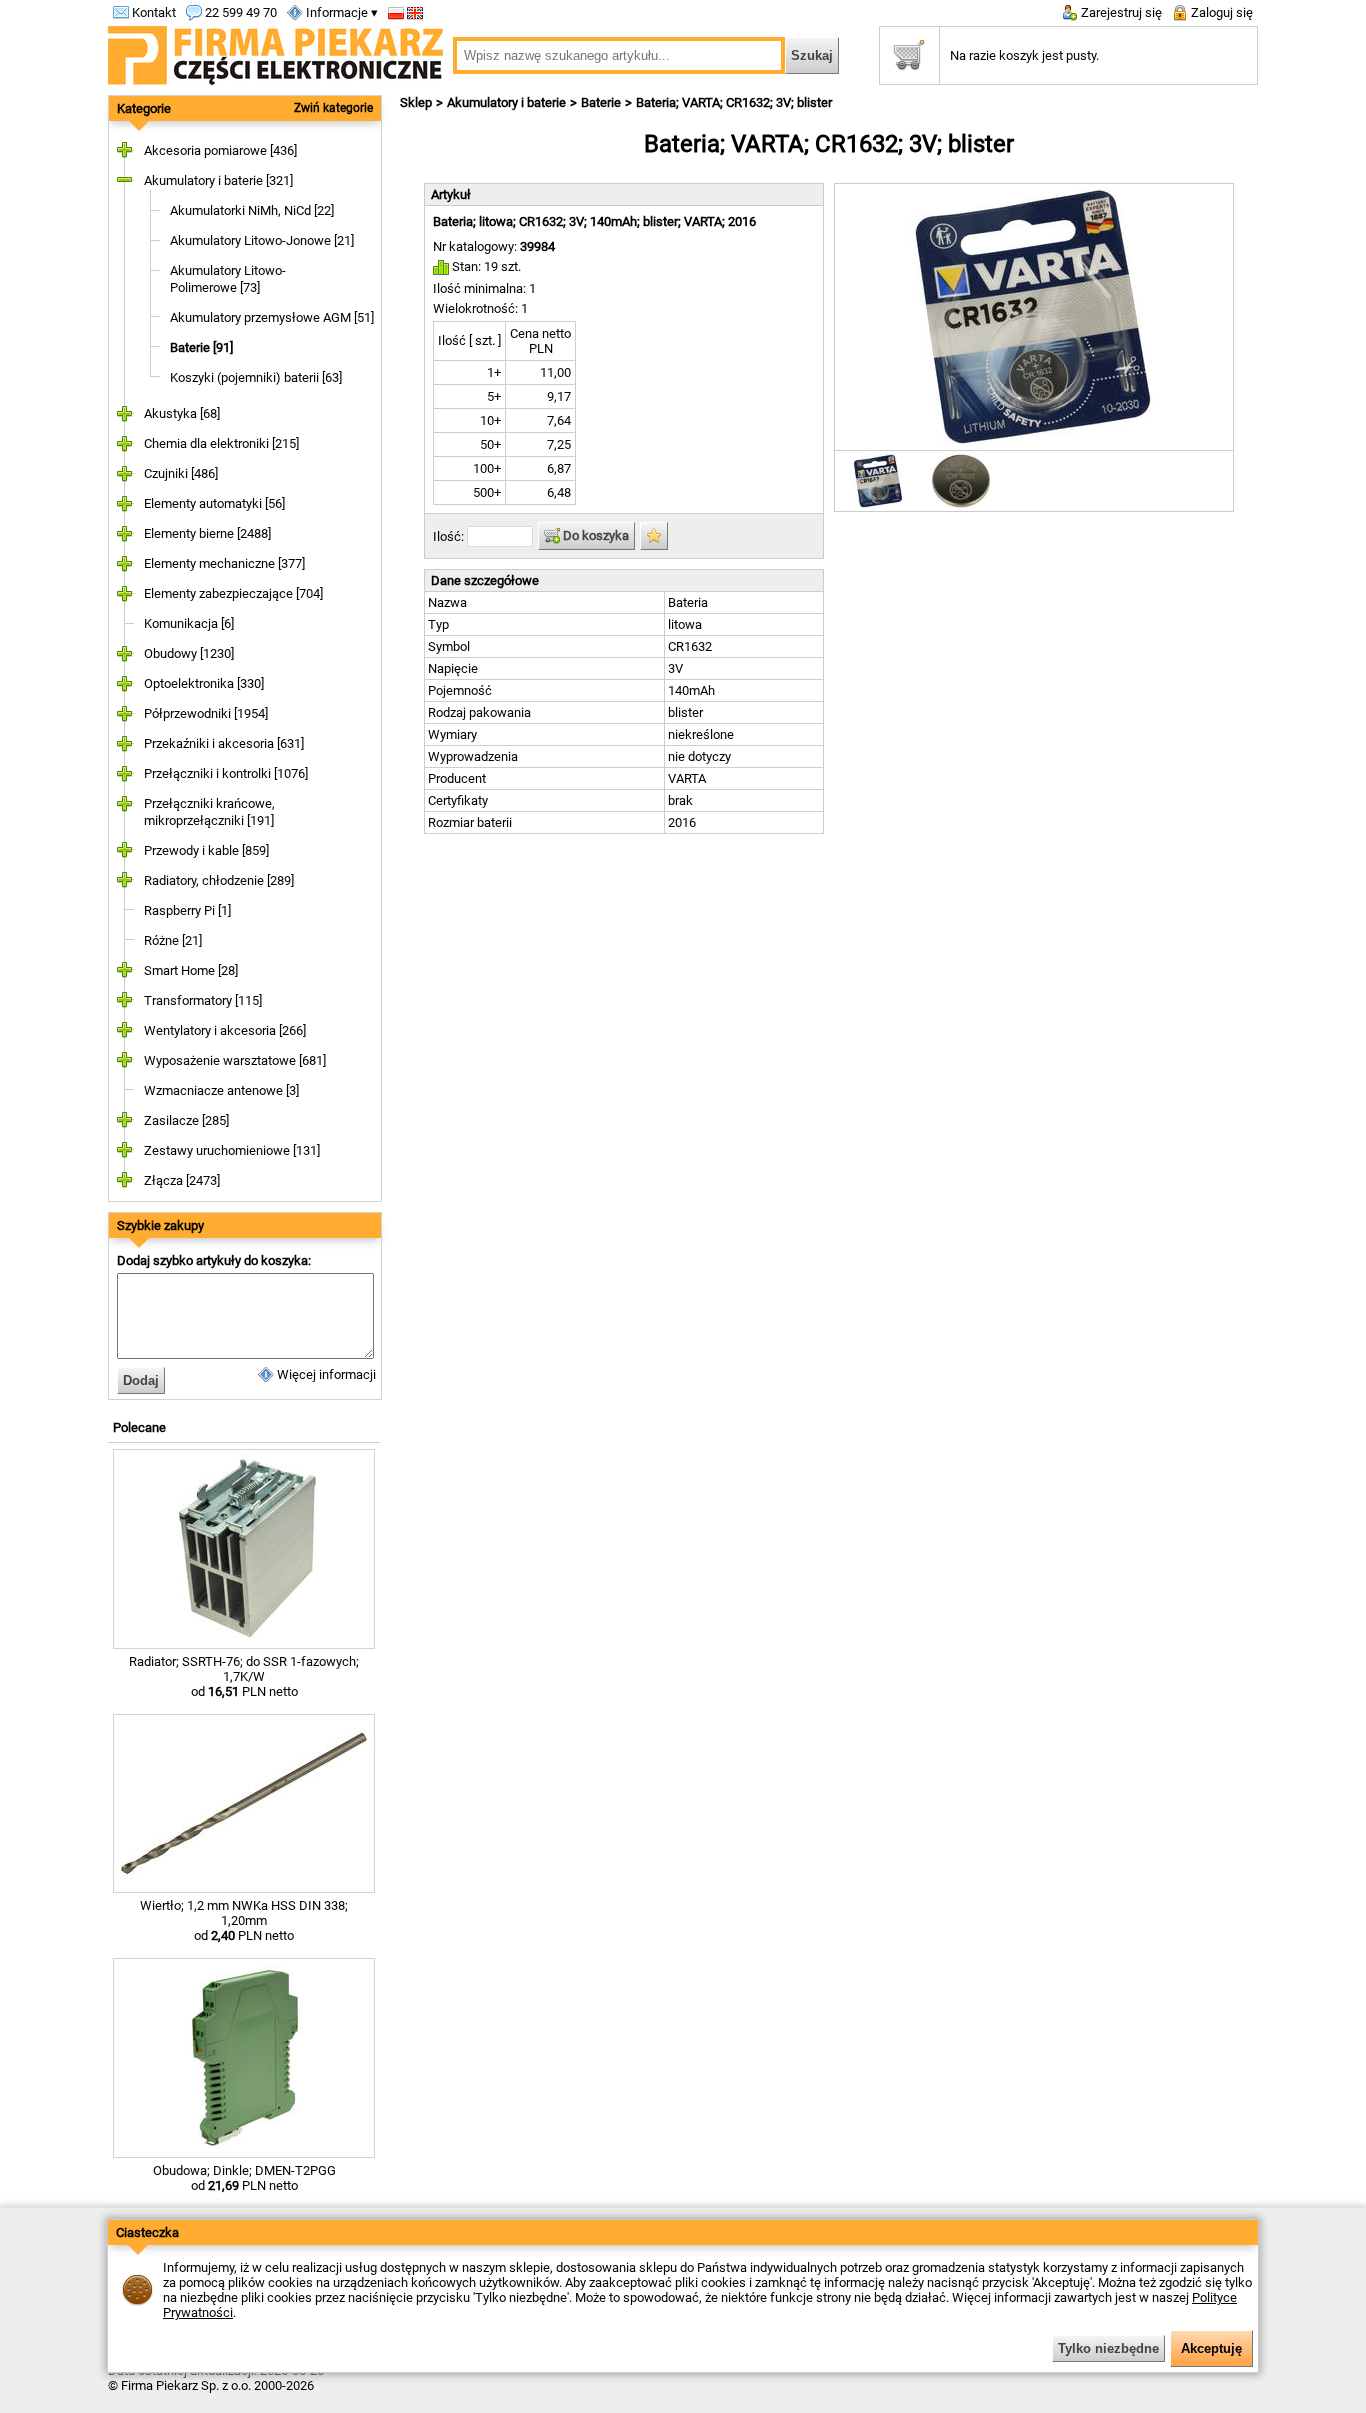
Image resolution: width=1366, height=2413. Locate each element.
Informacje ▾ (340, 12)
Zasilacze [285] (186, 1120)
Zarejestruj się (1120, 12)
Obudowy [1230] (189, 653)
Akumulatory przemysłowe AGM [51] (272, 317)
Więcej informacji (325, 1374)
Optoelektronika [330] (204, 683)
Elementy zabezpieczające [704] (233, 593)
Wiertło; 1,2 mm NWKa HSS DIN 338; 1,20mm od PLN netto (244, 1920)
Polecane (139, 1427)
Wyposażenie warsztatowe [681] (235, 1060)
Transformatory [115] (203, 1000)
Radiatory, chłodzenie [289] (219, 880)
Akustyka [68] (182, 413)
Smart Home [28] (191, 970)
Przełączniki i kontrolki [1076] (226, 773)
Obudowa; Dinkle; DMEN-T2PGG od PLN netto (244, 2178)
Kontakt (152, 12)
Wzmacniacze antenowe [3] (221, 1090)
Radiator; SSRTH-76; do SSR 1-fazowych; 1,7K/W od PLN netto (244, 1676)
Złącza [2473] (182, 1180)
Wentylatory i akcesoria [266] (225, 1030)
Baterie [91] (201, 347)
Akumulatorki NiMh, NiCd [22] (252, 210)
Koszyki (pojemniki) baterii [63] (256, 377)
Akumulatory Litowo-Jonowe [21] (262, 240)
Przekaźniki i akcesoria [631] (224, 743)
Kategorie (144, 108)
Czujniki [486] (181, 473)
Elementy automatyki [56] (214, 503)
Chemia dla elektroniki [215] (221, 443)
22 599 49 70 (239, 12)
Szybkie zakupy (160, 1225)
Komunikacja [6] (189, 623)
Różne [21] (173, 940)
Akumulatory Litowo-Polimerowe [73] (228, 279)
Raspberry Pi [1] (187, 910)
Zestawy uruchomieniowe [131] (232, 1150)
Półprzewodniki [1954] (206, 713)
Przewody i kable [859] (206, 850)
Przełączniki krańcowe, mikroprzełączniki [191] (209, 812)
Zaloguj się (1220, 12)
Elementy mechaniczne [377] (224, 563)
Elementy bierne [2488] (207, 533)
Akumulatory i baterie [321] (218, 180)
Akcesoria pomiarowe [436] (220, 150)
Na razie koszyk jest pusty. (1024, 55)
